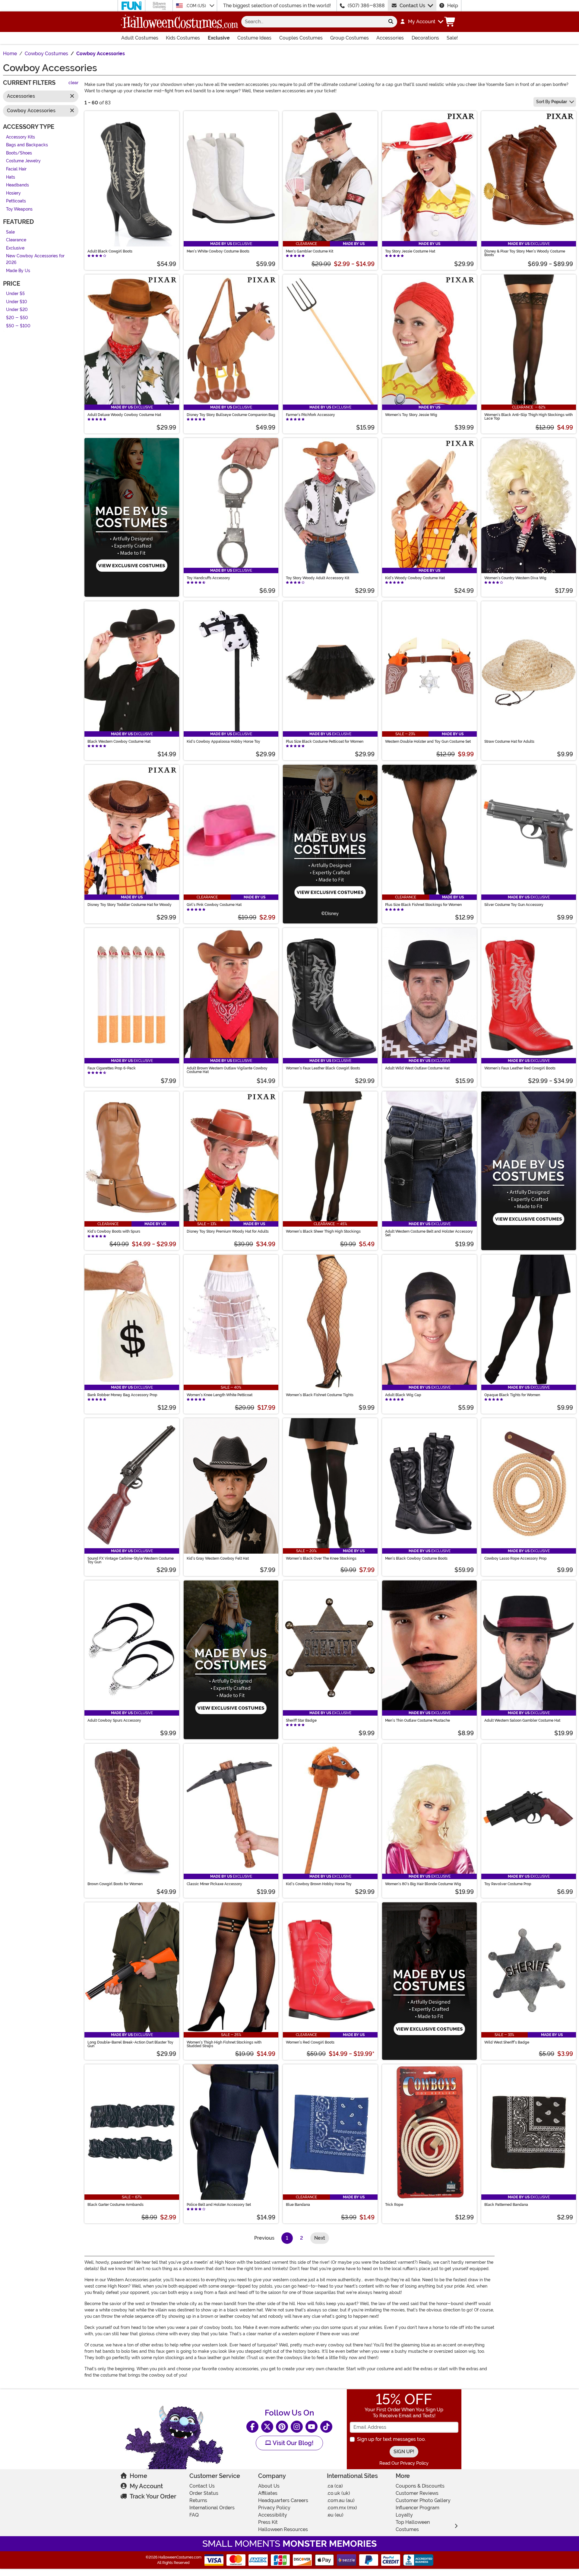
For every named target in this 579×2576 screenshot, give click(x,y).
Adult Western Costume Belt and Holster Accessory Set (429, 1233)
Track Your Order (153, 2496)
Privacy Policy (274, 2508)
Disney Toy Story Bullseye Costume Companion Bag (231, 415)
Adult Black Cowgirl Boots (110, 251)
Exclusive (219, 38)
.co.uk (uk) (339, 2493)
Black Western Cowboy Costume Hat (119, 742)
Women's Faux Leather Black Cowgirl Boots (323, 1068)
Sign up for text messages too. (391, 2439)
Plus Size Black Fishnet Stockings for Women (423, 905)
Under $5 (15, 294)
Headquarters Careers (283, 2500)
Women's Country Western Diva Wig (515, 578)
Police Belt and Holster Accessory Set (219, 2205)
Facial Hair (16, 169)
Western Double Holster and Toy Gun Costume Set (428, 742)
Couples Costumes (301, 38)
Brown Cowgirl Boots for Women (115, 1884)
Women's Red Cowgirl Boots (310, 2042)
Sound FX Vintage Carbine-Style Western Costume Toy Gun (131, 1560)
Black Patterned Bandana (506, 2205)
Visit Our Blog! (292, 2443)
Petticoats (16, 201)
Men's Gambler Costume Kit (310, 251)
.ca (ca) (335, 2486)
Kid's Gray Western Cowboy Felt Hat (218, 1558)
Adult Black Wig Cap (403, 1395)
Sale (10, 232)
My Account (146, 2486)
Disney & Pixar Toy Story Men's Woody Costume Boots (525, 253)
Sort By (552, 102)
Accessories (390, 38)
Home (138, 2476)
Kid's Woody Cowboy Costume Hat (415, 578)
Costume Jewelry (23, 161)
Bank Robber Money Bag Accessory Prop (122, 1395)
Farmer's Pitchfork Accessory (310, 415)
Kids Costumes (183, 38)
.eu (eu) (335, 2515)
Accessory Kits (21, 137)
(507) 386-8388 (366, 6)
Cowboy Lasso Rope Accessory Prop (516, 1558)
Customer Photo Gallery (423, 2500)
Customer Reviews (417, 2493)
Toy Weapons (19, 209)
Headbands (17, 185)
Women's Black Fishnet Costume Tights (320, 1395)
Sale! (452, 38)
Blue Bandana (298, 2205)
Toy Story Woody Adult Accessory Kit (318, 578)
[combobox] (313, 22)
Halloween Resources (283, 2529)
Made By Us (18, 271)
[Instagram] (297, 2427)
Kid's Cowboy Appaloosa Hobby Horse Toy (223, 742)
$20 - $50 (17, 318)
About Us (269, 2486)
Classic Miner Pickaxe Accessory (214, 1884)
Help (453, 6)
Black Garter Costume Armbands (115, 2205)
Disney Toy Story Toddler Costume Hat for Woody (130, 905)
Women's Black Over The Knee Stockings (321, 1558)
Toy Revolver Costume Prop (508, 1884)
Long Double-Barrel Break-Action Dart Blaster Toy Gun (130, 2044)
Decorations (425, 38)
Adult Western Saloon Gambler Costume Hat (522, 1720)
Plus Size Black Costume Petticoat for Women (325, 742)
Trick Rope (394, 2205)
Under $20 (17, 310)
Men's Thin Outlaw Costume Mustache (418, 1720)
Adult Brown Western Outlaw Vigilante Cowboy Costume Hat (227, 1070)
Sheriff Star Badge (301, 1720)
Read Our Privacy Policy (404, 2463)
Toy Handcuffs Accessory (208, 578)
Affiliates (268, 2493)
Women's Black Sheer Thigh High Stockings (323, 1231)
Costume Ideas (254, 38)
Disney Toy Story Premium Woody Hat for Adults (228, 1231)
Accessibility (273, 2515)
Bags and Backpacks (27, 145)
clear (73, 83)
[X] (267, 2427)
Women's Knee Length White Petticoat (220, 1395)
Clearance (16, 240)
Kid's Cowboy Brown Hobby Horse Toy (319, 1884)
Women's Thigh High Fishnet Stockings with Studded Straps (224, 2044)
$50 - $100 (18, 326)
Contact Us (412, 6)
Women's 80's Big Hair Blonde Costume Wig (423, 1884)
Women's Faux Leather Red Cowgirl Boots (520, 1068)
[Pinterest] (282, 2427)
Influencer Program (418, 2508)
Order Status (204, 2493)
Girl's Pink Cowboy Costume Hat (214, 905)
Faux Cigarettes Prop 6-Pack (112, 1068)
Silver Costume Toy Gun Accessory (514, 905)
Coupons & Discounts (420, 2486)
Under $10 (17, 302)
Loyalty (404, 2515)
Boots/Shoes (19, 153)
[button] (421, 22)
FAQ (194, 2515)
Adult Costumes (140, 38)
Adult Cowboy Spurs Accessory (114, 1720)
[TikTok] (326, 2427)
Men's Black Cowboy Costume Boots (416, 1558)
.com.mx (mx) (342, 2508)
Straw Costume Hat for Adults (509, 742)
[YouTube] (312, 2427)
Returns (198, 2500)
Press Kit (268, 2522)
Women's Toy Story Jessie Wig (411, 415)
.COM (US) (196, 6)
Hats (11, 177)
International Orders (212, 2508)
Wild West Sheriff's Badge (507, 2042)
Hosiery (13, 193)
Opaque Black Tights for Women (512, 1395)
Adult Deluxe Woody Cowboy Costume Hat (124, 415)
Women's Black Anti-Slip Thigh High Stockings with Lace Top (528, 417)
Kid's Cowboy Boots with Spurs (114, 1231)
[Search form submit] (391, 22)
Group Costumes (350, 38)
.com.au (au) (341, 2500)
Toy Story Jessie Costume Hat (410, 251)
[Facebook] (252, 2427)
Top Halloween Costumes (413, 2526)
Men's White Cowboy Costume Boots (218, 251)
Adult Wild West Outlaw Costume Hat (417, 1068)
